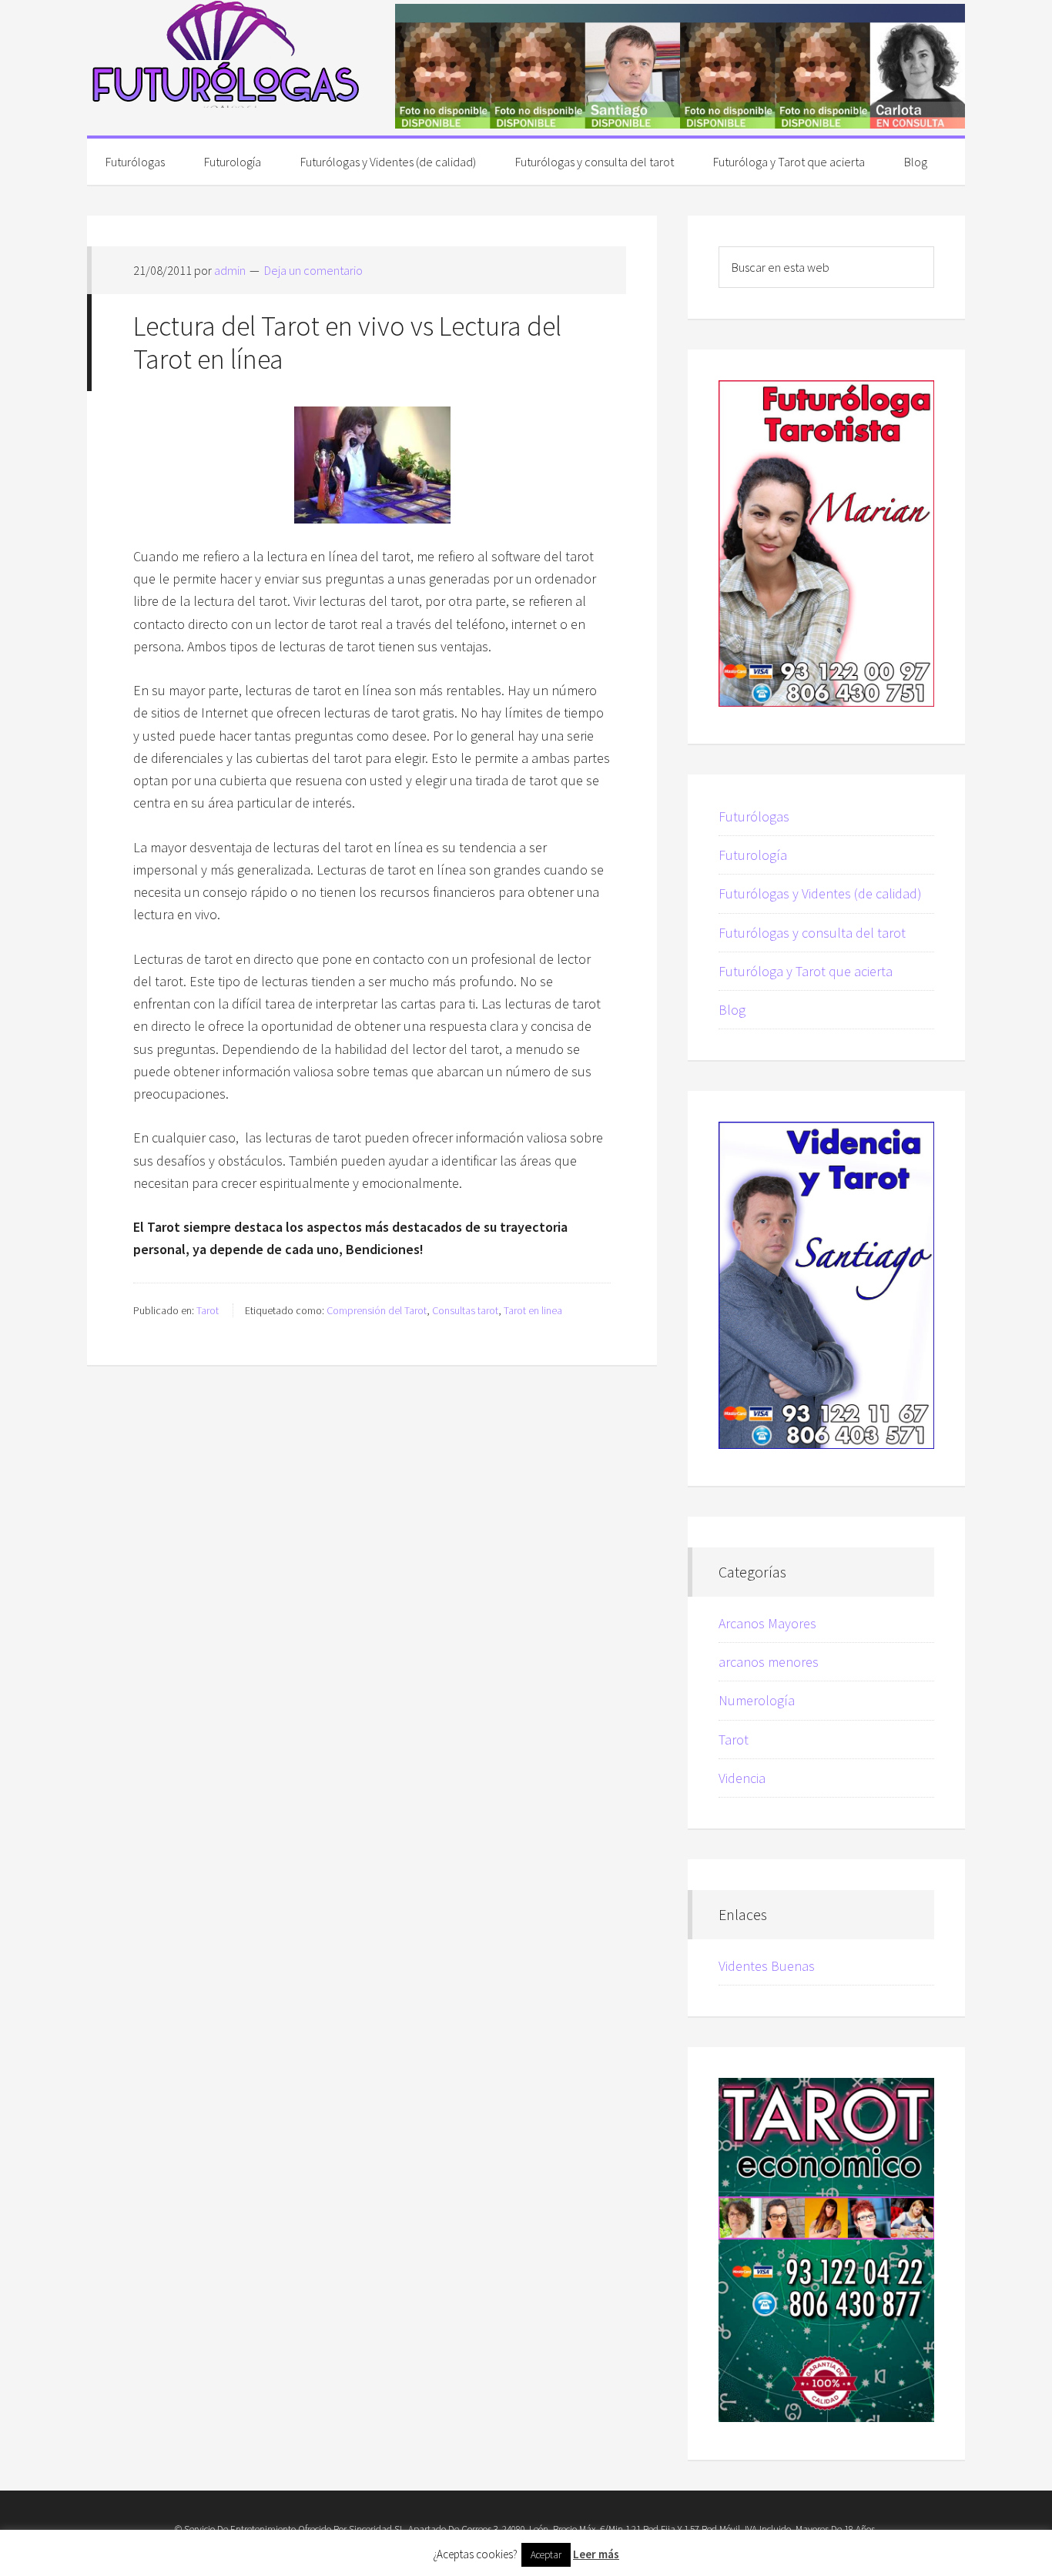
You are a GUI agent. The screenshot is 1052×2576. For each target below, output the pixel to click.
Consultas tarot (465, 1310)
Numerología (757, 1700)
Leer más (596, 2554)
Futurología (753, 855)
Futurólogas (226, 54)
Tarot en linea (533, 1310)
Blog (732, 1010)
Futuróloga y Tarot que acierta (806, 971)
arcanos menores (769, 1662)
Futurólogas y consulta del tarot (812, 933)
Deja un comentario (313, 270)
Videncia (742, 1778)
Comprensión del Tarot (377, 1310)
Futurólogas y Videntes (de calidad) (820, 893)
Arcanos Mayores (767, 1623)
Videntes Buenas (767, 1966)
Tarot (208, 1310)
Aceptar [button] (546, 2555)
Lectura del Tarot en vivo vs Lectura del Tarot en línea (347, 343)
